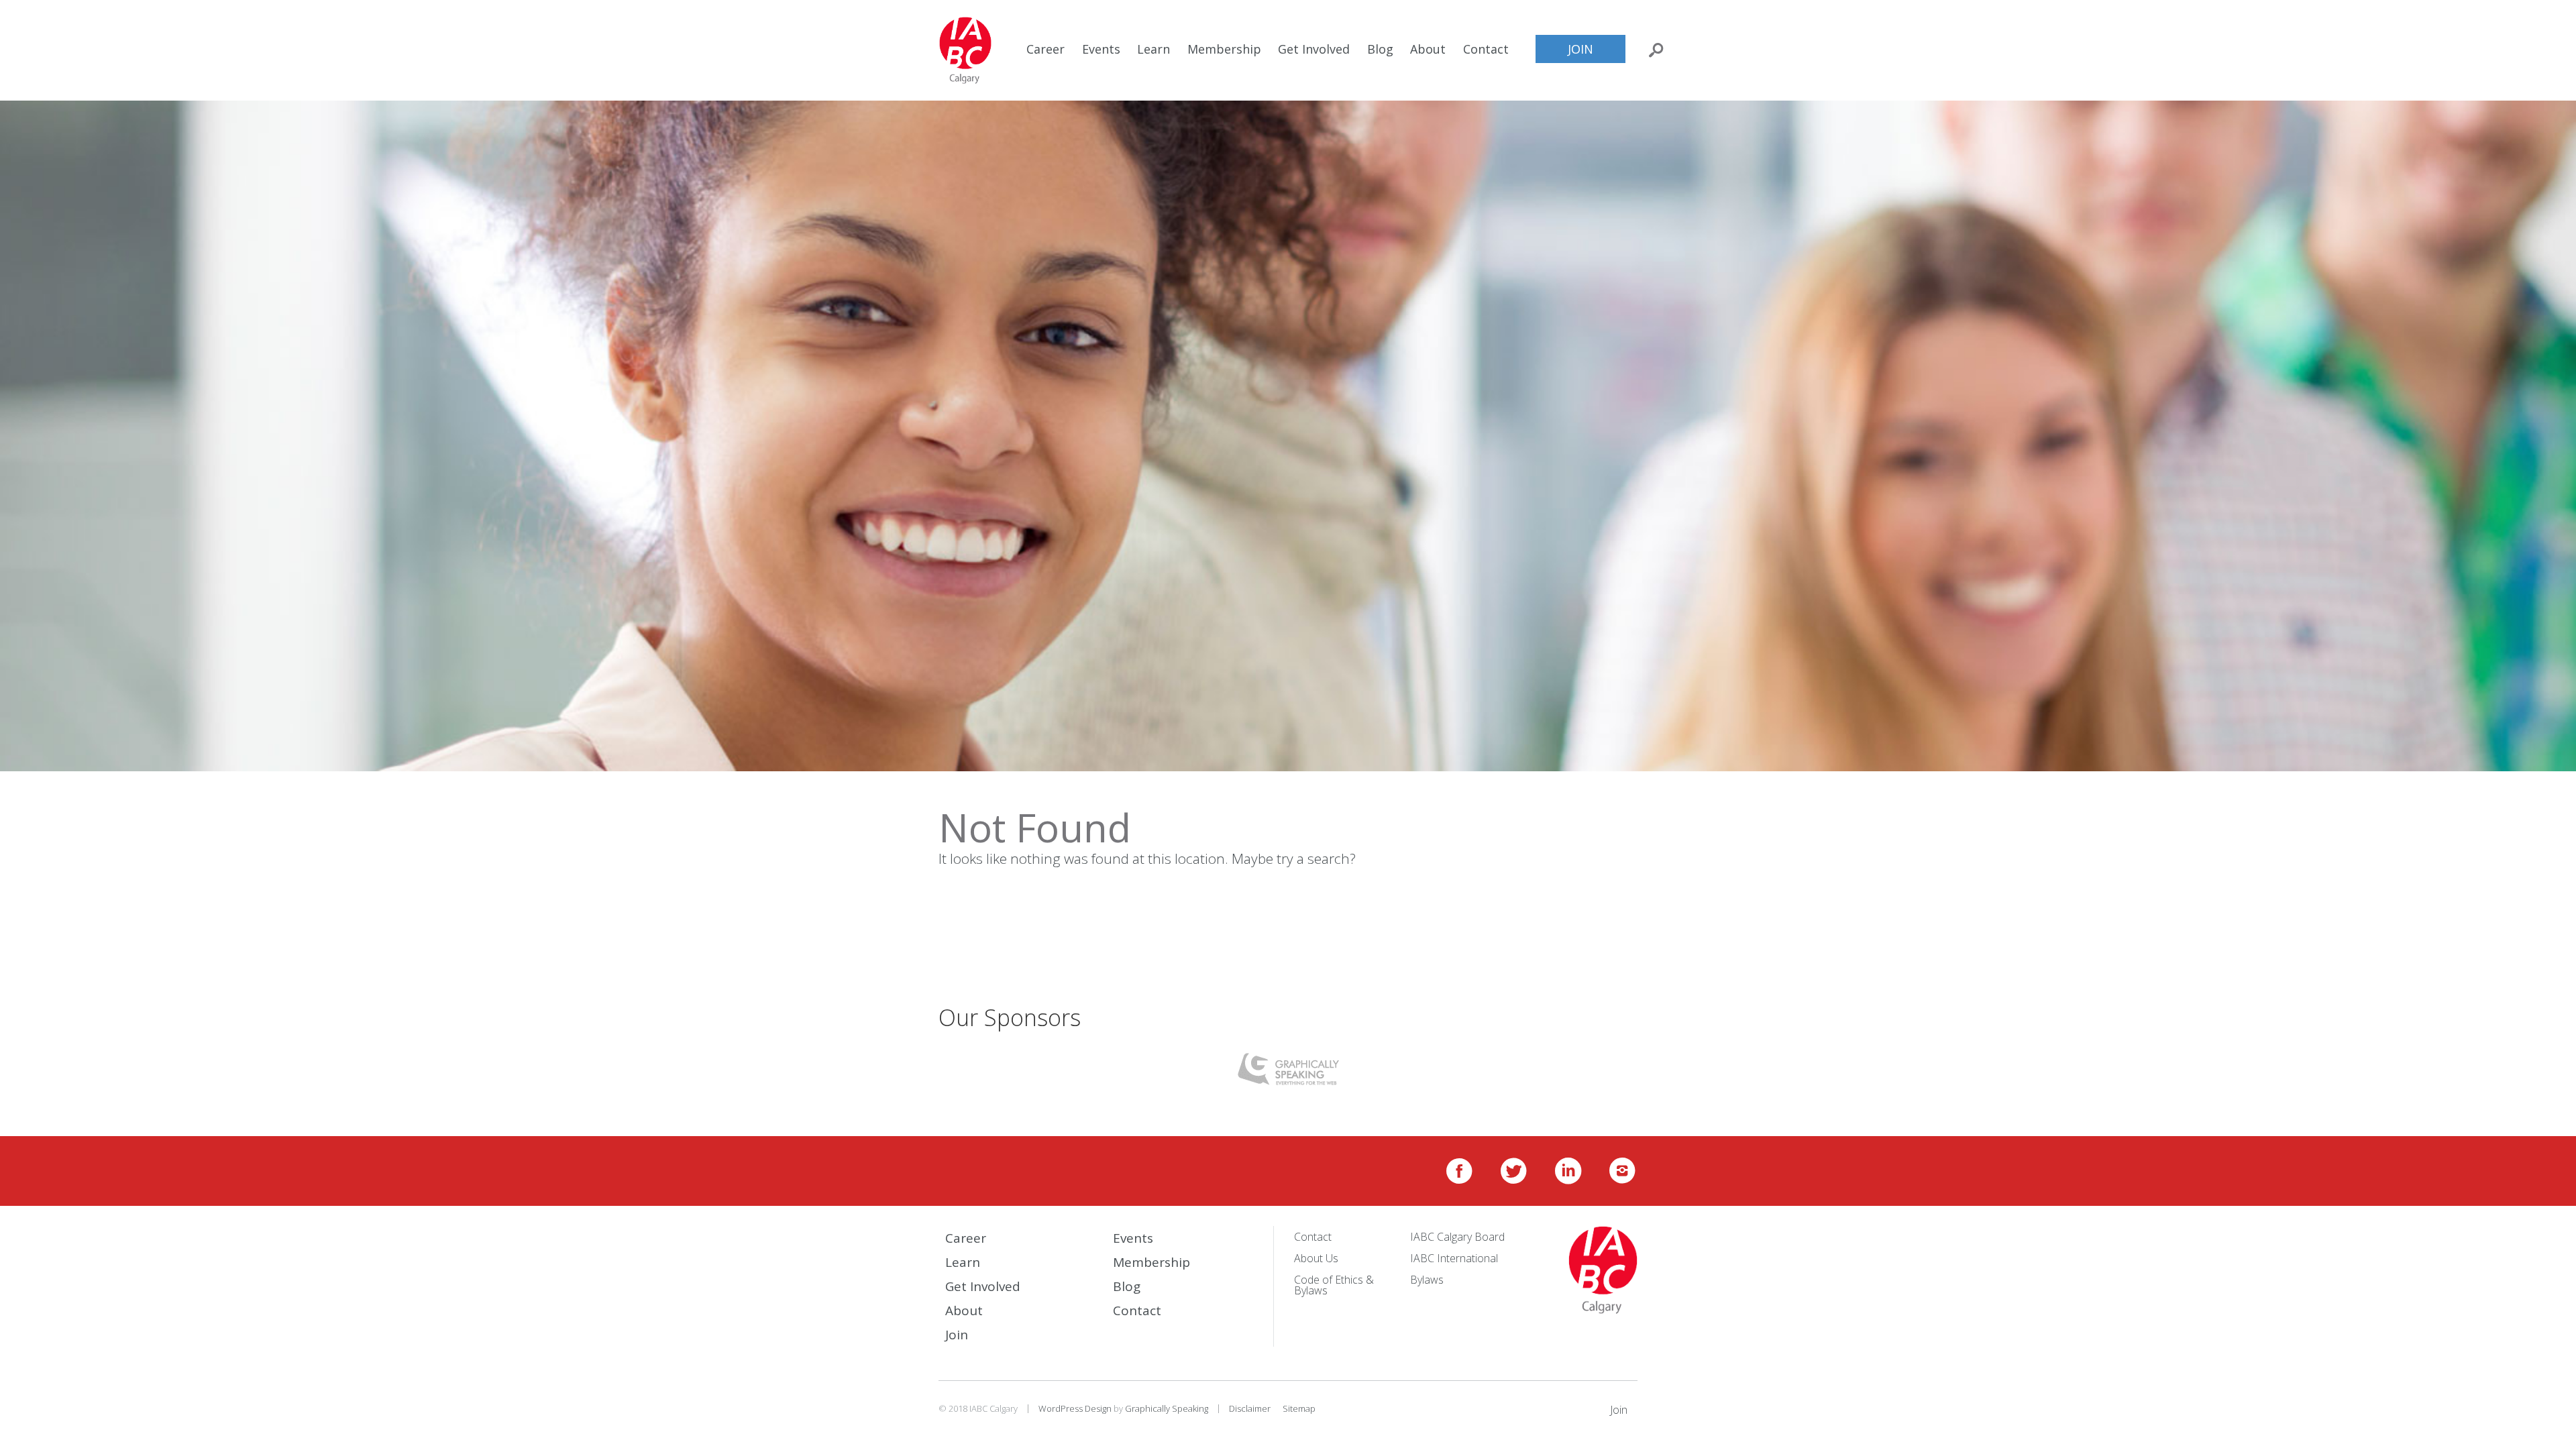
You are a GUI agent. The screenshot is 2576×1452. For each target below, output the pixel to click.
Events (1101, 49)
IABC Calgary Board (1457, 1237)
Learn (1153, 49)
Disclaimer (1250, 1408)
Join (1580, 49)
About (1428, 49)
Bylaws (1427, 1280)
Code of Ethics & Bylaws (1334, 1285)
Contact (1486, 49)
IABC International (1454, 1258)
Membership (1224, 49)
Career (1045, 49)
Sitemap (1299, 1408)
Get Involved (1314, 49)
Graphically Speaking (1167, 1408)
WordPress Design (1075, 1408)
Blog (1380, 49)
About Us (1316, 1258)
